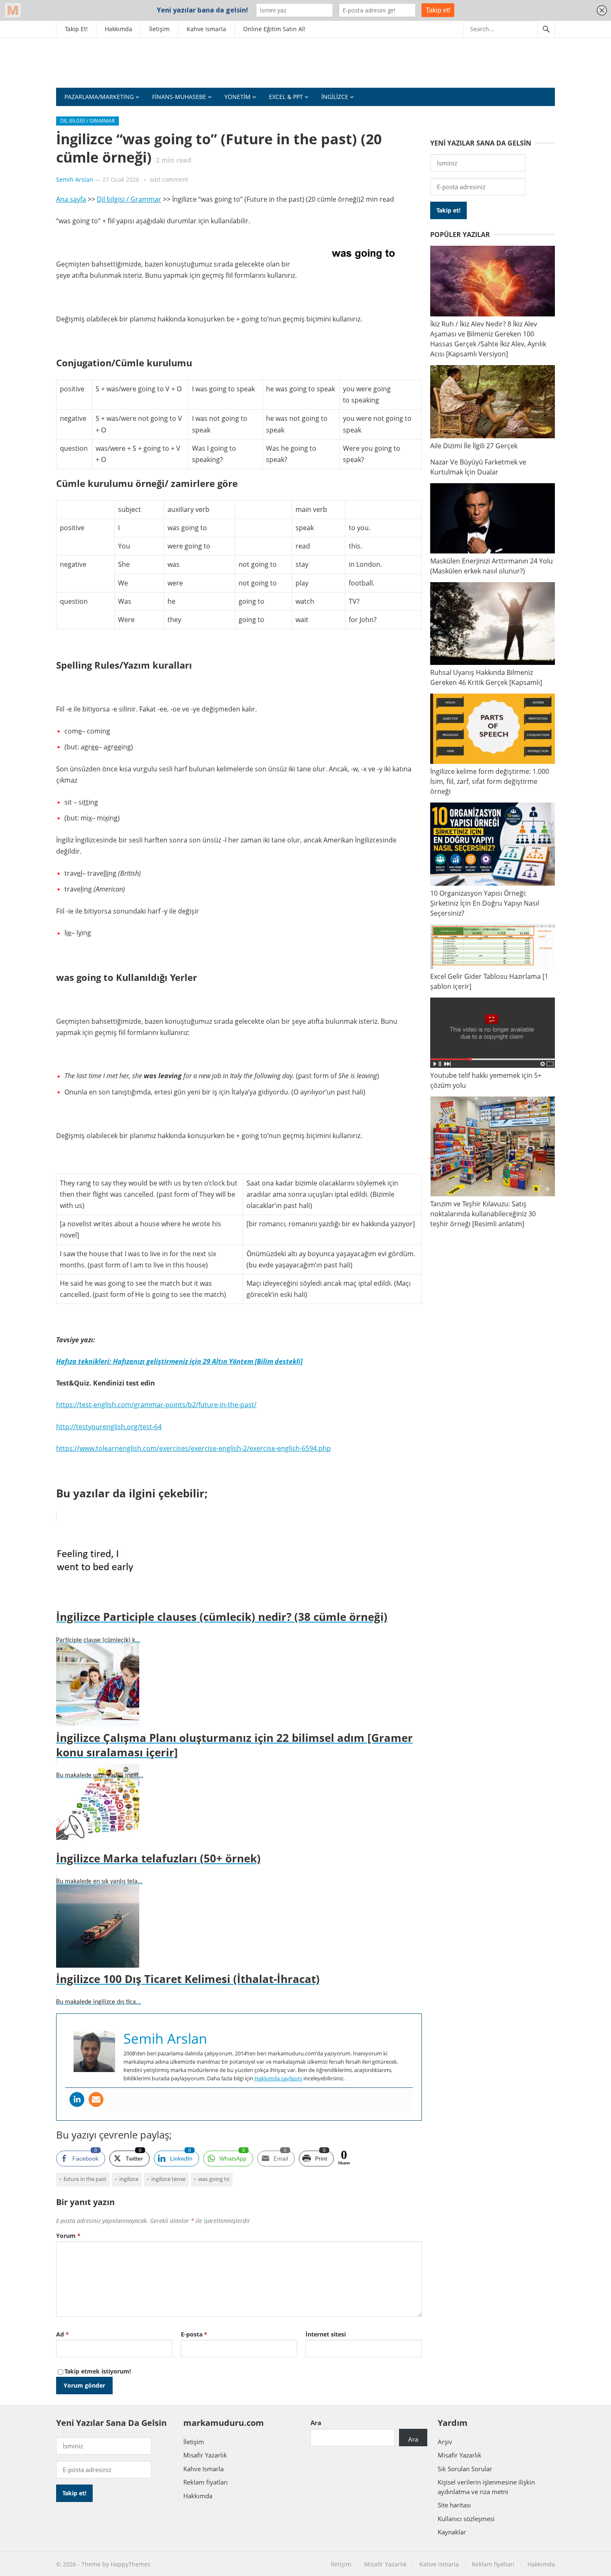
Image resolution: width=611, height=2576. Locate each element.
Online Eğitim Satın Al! (274, 29)
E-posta (194, 2334)
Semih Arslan (75, 179)
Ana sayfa (71, 199)
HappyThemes (131, 2564)
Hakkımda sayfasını (278, 2078)
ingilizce (129, 2179)
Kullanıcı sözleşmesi (466, 2519)
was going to (214, 2179)
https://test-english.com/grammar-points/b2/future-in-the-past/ (156, 1405)
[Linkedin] (77, 2099)
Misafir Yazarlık (205, 2455)
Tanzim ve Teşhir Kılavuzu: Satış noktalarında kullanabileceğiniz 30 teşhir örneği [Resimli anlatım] (483, 1214)
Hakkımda (118, 29)
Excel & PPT (286, 97)
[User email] (96, 2099)
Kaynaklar (452, 2532)
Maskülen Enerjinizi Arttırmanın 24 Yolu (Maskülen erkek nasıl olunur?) (492, 566)
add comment (169, 179)
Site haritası (454, 2505)
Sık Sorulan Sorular (465, 2469)
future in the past (85, 2179)
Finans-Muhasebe (179, 97)
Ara (316, 2423)
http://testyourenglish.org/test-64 (109, 1427)
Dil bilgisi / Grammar (87, 121)
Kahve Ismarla (206, 29)
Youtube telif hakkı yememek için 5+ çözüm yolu (486, 1080)
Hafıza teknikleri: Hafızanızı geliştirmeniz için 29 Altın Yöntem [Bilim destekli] (179, 1361)
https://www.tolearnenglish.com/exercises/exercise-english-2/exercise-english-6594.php (193, 1448)
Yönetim (238, 97)
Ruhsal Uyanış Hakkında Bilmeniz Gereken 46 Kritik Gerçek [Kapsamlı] (486, 677)
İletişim (159, 29)
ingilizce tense (168, 2179)
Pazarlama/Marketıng (99, 97)
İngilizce (335, 97)
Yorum (68, 2236)
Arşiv (445, 2442)
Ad (63, 2334)
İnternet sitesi (326, 2334)
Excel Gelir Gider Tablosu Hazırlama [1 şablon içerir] (489, 981)
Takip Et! (76, 29)
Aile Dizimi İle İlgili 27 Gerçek (474, 446)
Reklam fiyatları (206, 2482)
